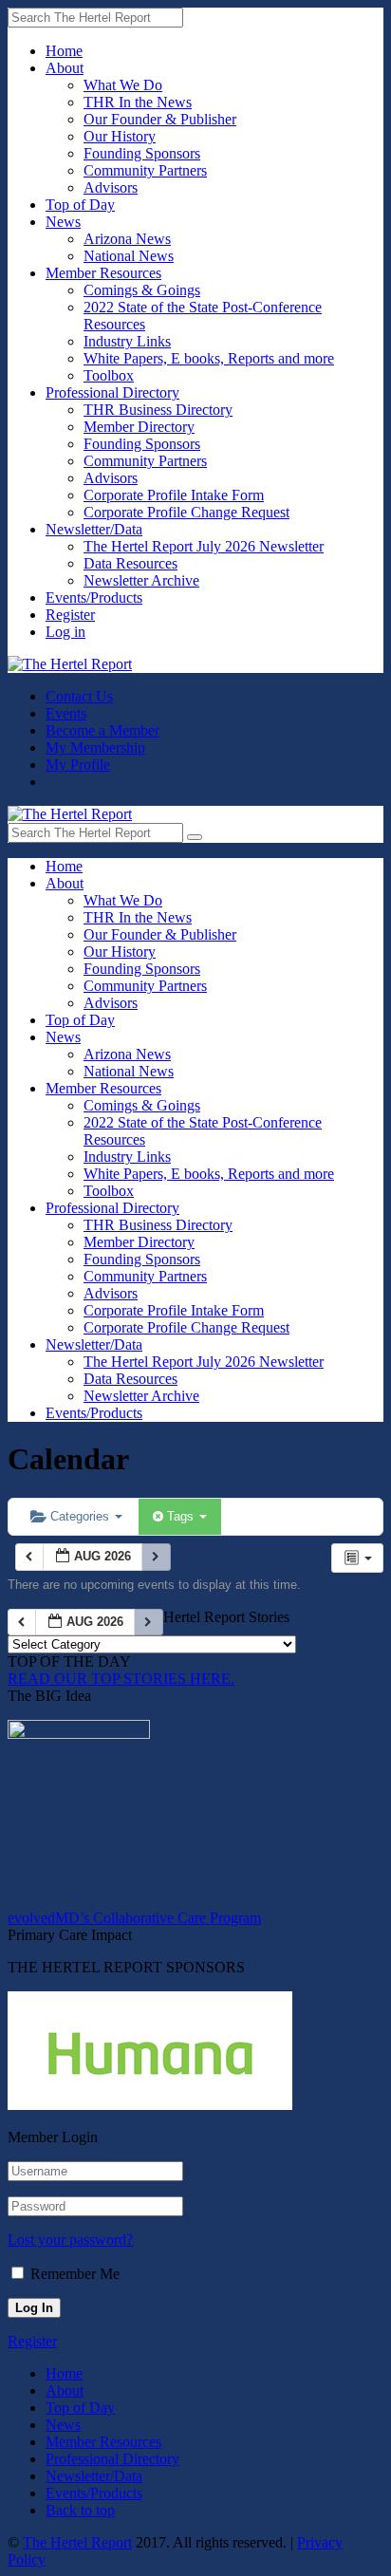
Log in (65, 632)
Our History (120, 136)
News (63, 222)
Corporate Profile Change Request (186, 512)
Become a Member (102, 730)
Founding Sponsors (142, 153)
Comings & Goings (142, 290)
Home (64, 51)
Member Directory (139, 427)
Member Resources (103, 273)
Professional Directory (112, 392)
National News (129, 256)
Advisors (111, 187)
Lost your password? (70, 2240)
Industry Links (127, 341)
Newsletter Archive (141, 580)
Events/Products (94, 597)
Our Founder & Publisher (160, 119)
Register (70, 615)
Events (66, 713)
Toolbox (109, 375)
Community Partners (145, 170)
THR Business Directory (158, 410)
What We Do (123, 85)
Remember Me (75, 2274)
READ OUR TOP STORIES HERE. (121, 1679)
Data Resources (130, 563)
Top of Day (80, 205)
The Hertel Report (77, 2542)
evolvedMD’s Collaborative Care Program (134, 1918)
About (65, 68)
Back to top (80, 2510)
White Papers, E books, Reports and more (209, 358)
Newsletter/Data (94, 529)
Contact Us (79, 696)
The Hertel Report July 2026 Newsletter (204, 546)
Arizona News (127, 239)
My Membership (95, 747)
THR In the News (138, 102)
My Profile (78, 765)
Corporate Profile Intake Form (174, 495)
